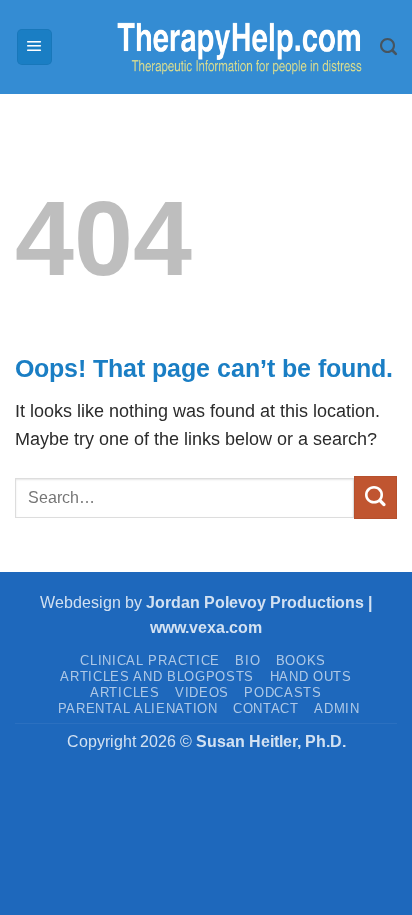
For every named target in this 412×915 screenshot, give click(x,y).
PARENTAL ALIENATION (138, 708)
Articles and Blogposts (157, 676)
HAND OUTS (311, 676)
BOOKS (301, 660)
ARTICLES (124, 692)
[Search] (388, 47)
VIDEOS (202, 692)
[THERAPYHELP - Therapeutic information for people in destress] (217, 47)
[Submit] (375, 497)
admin (336, 708)
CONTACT (266, 708)
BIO (247, 660)
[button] (34, 47)
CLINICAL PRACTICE (149, 660)
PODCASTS (282, 692)
